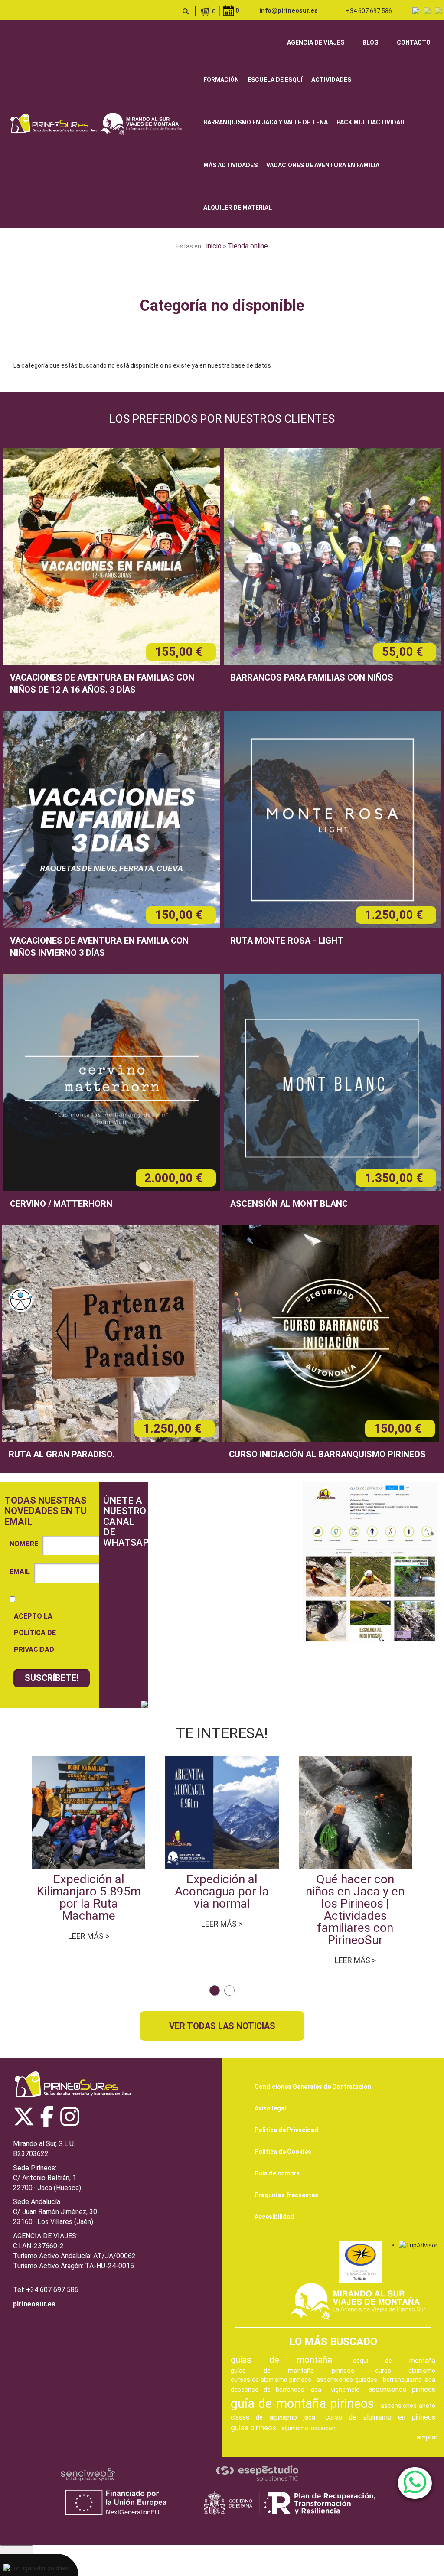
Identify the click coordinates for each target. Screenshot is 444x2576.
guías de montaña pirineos (292, 2371)
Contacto (414, 42)
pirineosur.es (34, 2304)
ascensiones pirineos (402, 2389)
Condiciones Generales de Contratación (313, 2087)
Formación (221, 80)
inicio (214, 246)
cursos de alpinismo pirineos (271, 2380)
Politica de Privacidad (286, 2130)
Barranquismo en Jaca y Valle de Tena (266, 122)
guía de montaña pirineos (302, 2403)
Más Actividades (230, 165)
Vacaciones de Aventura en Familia (323, 165)
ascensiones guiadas (347, 2380)
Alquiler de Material (238, 208)
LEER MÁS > (89, 1936)
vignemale (345, 2390)
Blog (371, 42)
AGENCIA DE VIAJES (316, 42)
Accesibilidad (274, 2217)
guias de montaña (281, 2360)
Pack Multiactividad (371, 122)
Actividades (331, 80)
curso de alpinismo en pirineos (380, 2417)
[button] (215, 1990)
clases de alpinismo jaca (273, 2417)
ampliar (427, 2437)
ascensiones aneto (408, 2406)
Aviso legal (270, 2108)
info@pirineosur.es (289, 10)
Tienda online (248, 246)
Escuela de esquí (275, 80)
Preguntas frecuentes (286, 2195)
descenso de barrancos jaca (276, 2390)
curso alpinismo (405, 2371)
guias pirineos (253, 2428)
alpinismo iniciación (309, 2428)
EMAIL (20, 1571)
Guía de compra (277, 2173)
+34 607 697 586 (369, 11)
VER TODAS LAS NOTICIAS (222, 2026)
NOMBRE (24, 1544)
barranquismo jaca (409, 2380)
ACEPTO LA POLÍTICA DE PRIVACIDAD (35, 1633)
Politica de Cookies (283, 2152)
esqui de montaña (394, 2361)
